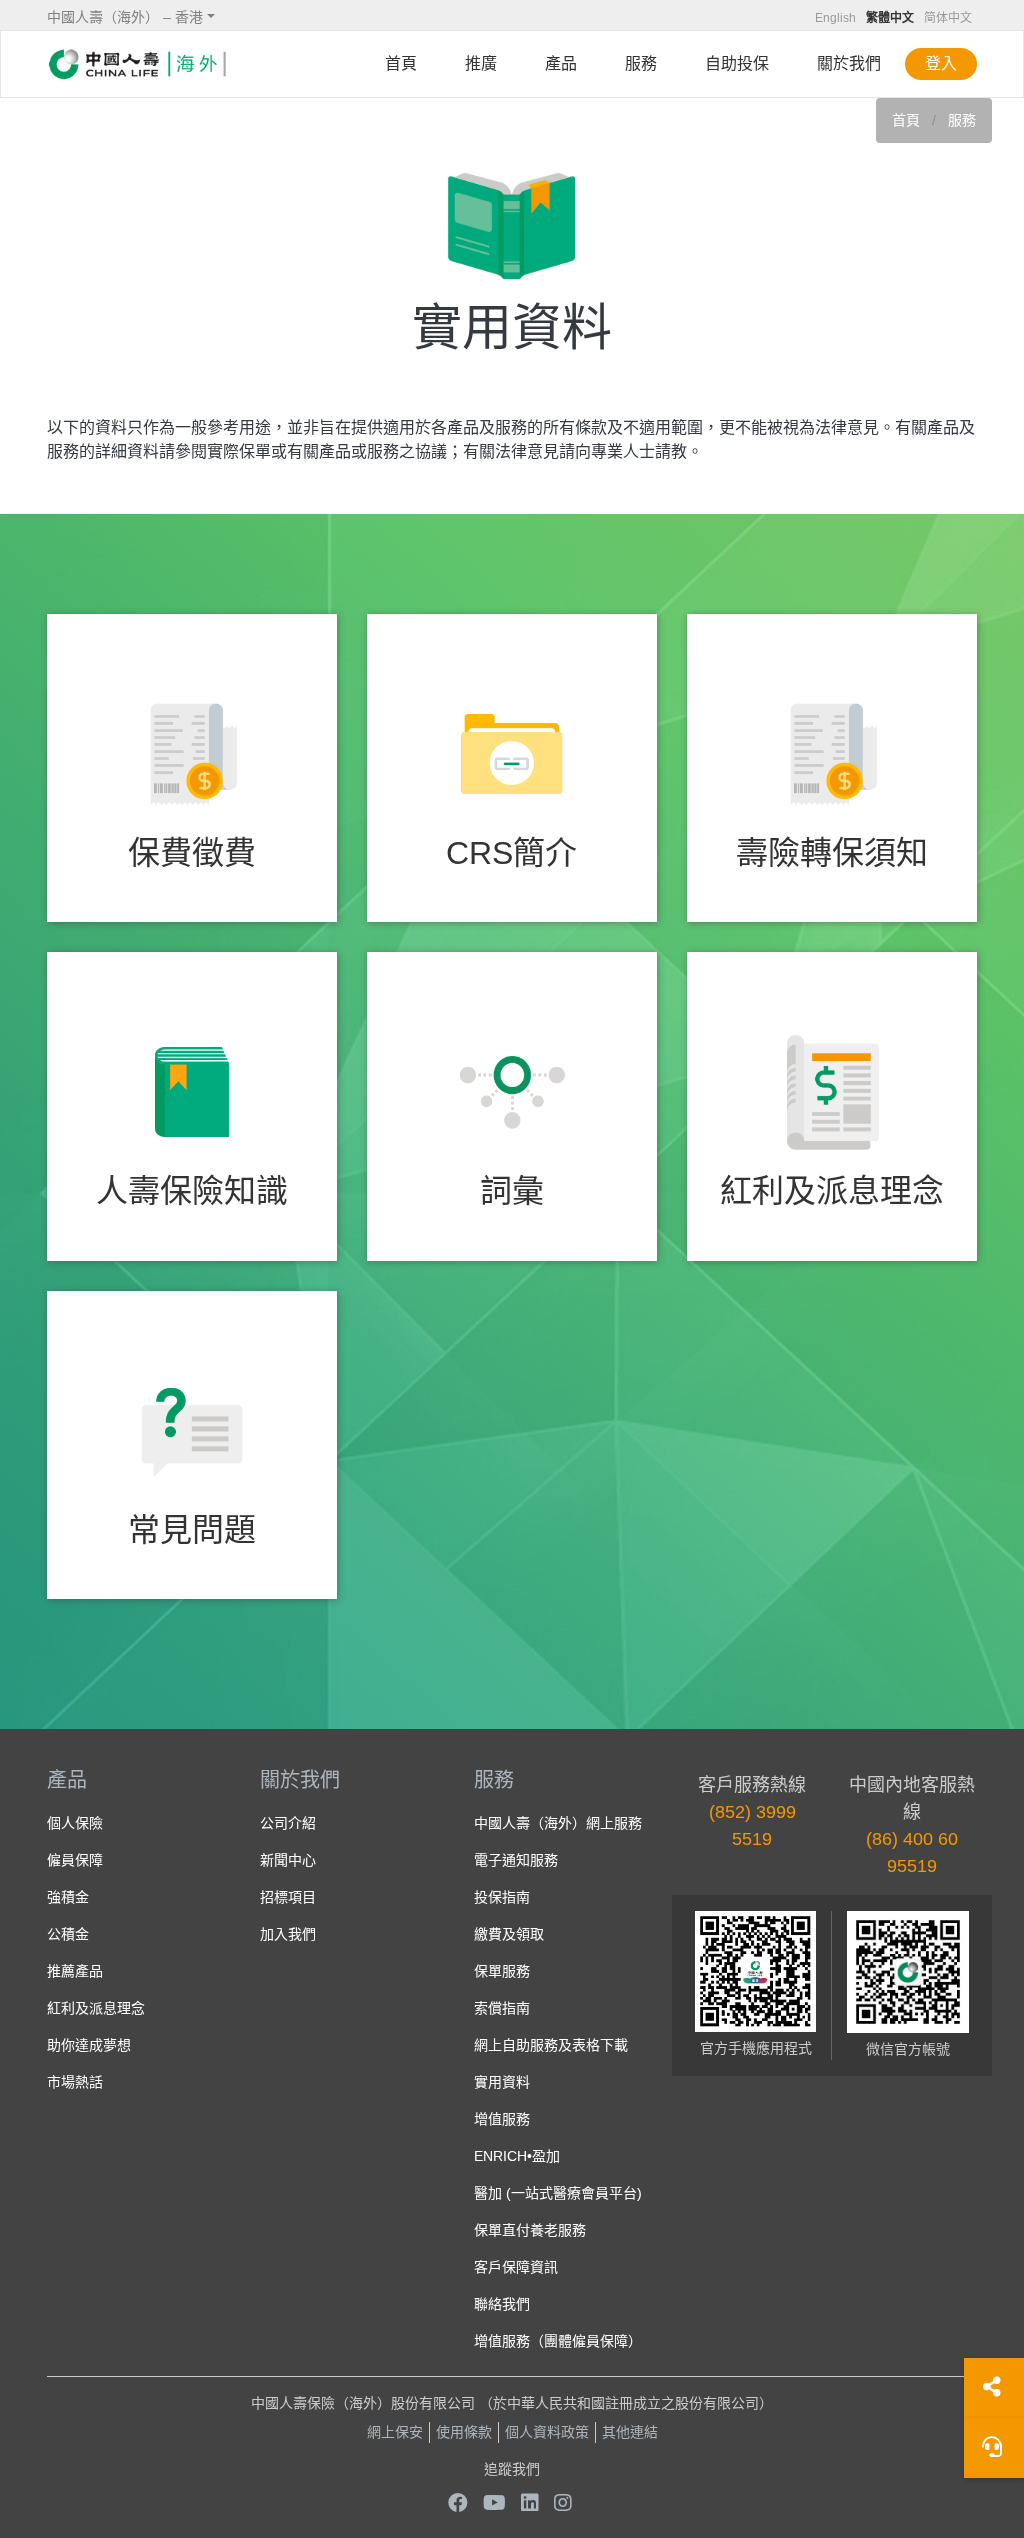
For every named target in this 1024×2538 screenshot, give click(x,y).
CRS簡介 (511, 853)
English (835, 18)
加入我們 (288, 1934)
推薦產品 (75, 1971)
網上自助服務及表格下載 (551, 2045)
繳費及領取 (509, 1934)
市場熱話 (75, 2082)
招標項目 (288, 1897)
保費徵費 (192, 853)
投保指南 (502, 1897)
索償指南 (502, 2008)
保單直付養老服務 (530, 2230)
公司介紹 (288, 1823)
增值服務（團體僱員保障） (558, 2341)
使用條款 (464, 2432)
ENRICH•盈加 (517, 2156)
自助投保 (737, 63)
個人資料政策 (547, 2432)
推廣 (481, 63)
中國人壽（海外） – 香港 (125, 17)
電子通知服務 (516, 1860)
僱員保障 (75, 1860)
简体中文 (948, 18)
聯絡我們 (502, 2304)
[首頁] (137, 64)
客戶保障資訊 (516, 2267)
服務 (641, 63)
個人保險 (75, 1823)
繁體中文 (890, 18)
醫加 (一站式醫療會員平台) (558, 2193)
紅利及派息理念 (832, 1191)
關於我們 (849, 63)
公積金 (68, 1934)
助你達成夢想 (89, 2045)
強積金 (68, 1897)
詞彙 (512, 1191)
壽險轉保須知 (832, 853)
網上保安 (395, 2432)
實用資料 (502, 2082)
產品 (561, 63)
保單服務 (502, 1971)
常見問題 (192, 1530)
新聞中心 (288, 1860)
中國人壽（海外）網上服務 (558, 1823)
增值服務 (502, 2119)
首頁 (401, 63)
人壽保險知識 (192, 1191)
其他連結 (630, 2432)
